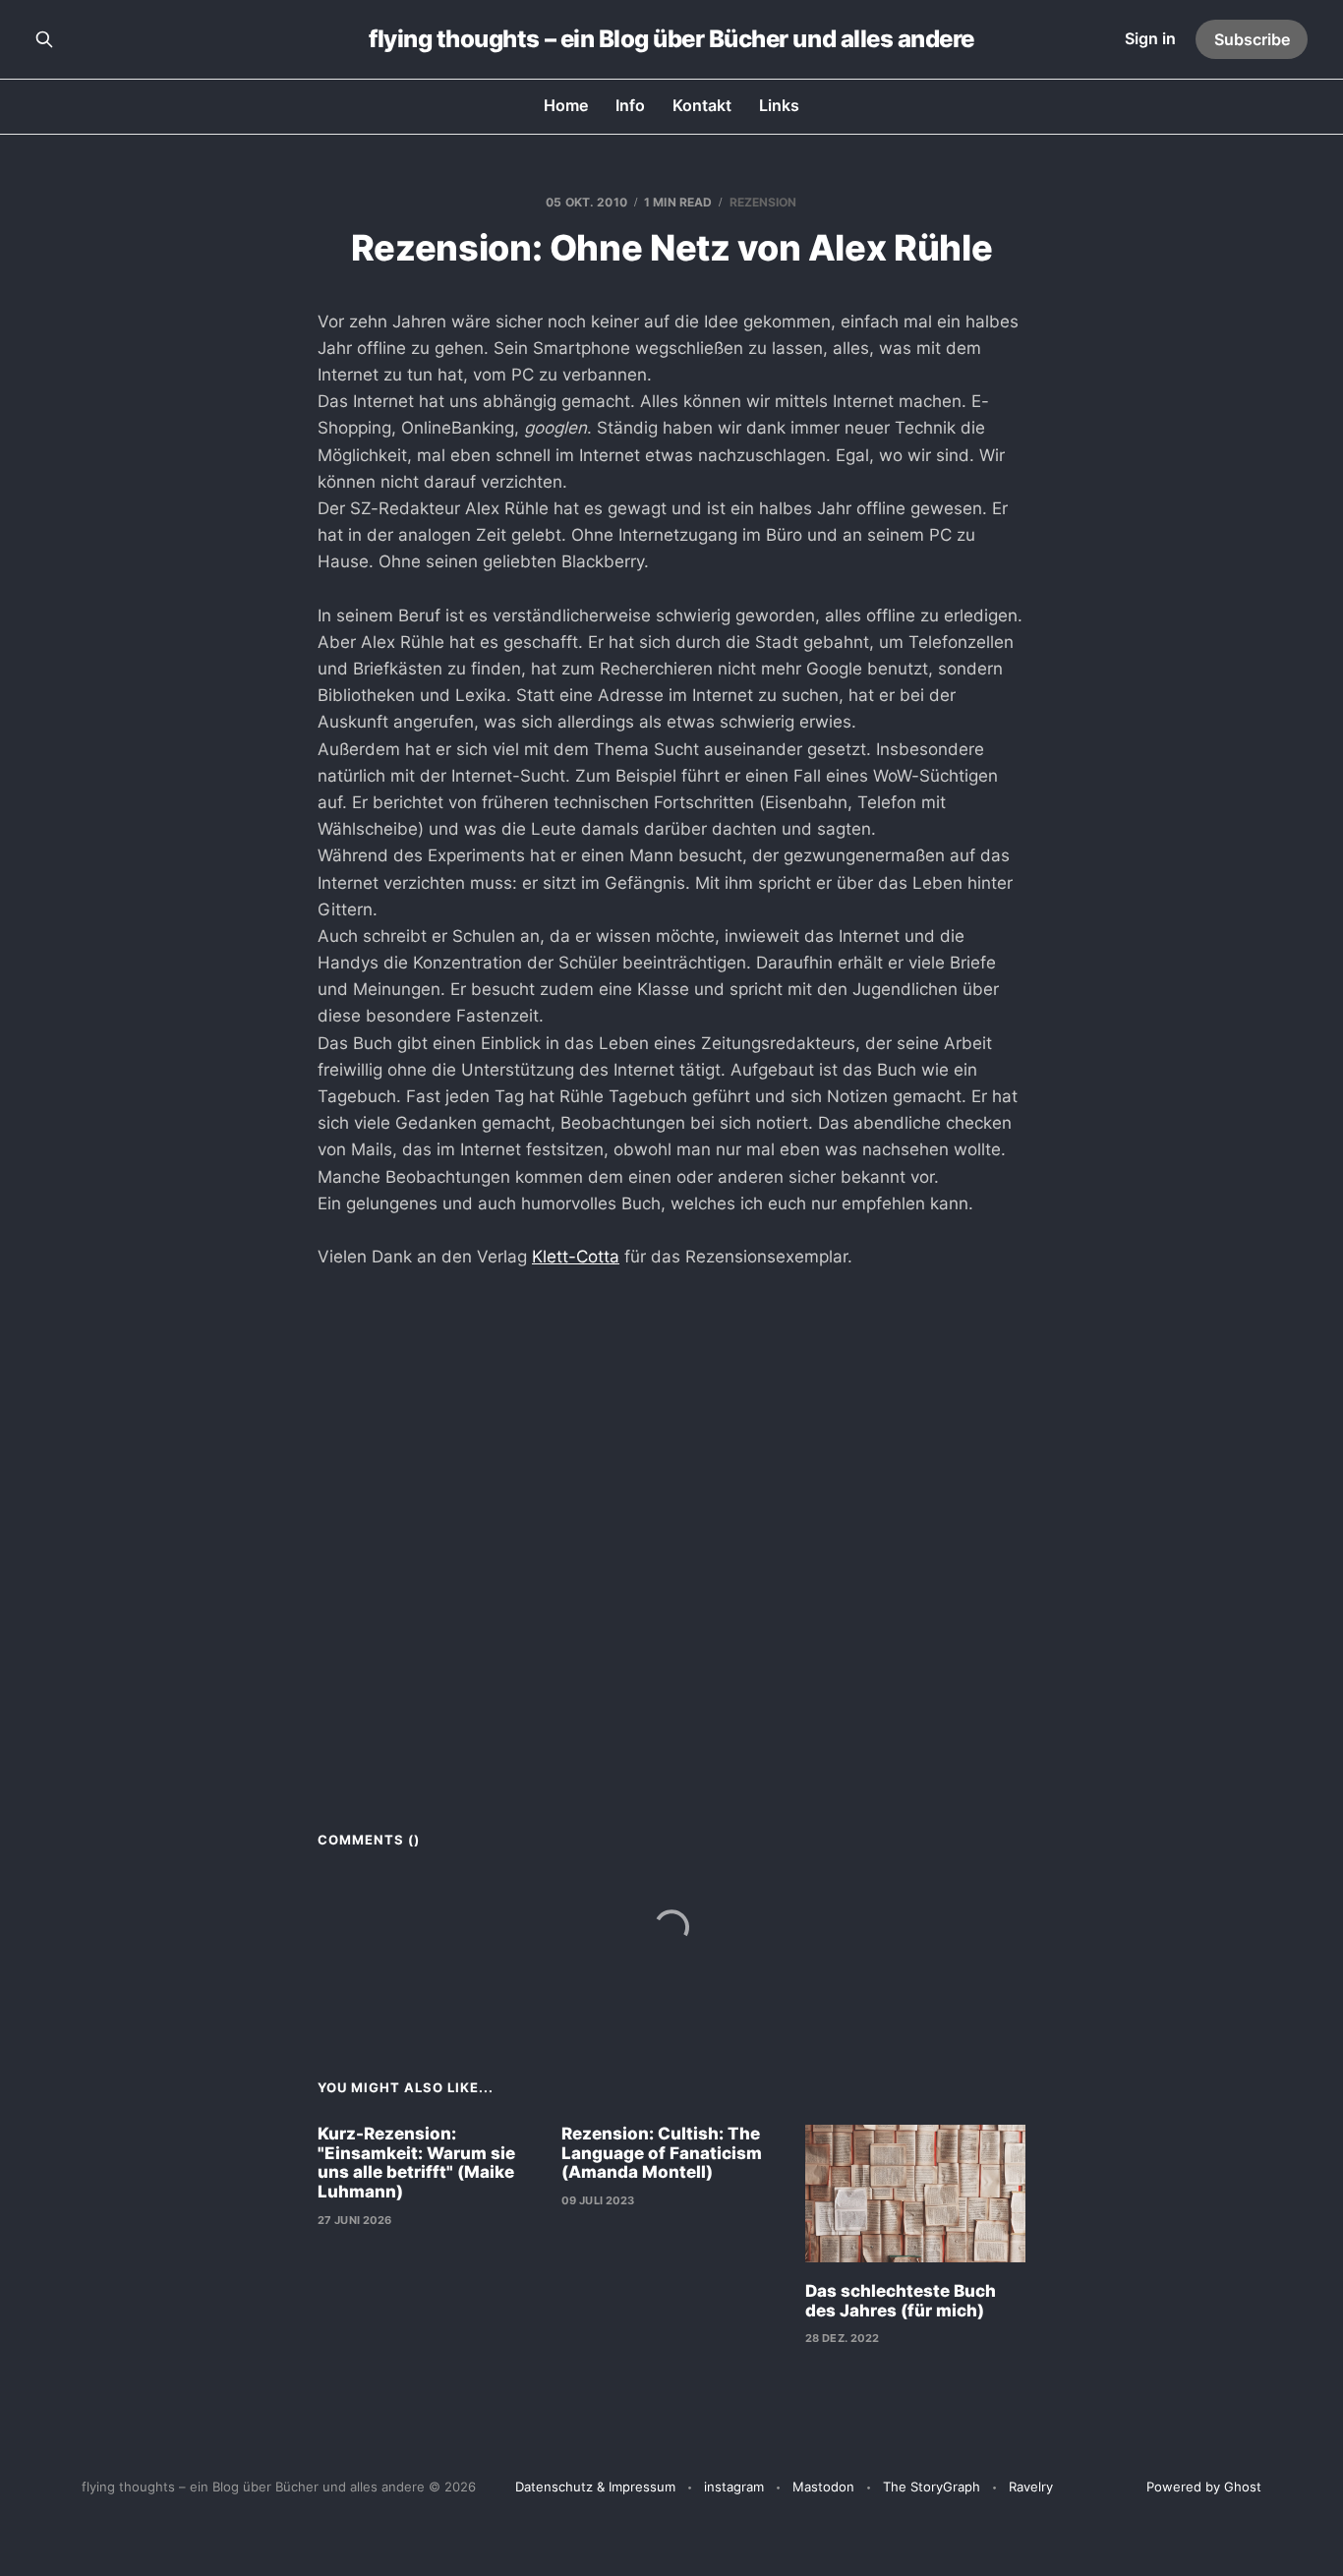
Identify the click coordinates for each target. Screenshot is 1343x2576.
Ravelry (1031, 2487)
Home (566, 105)
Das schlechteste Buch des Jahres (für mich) (901, 2301)
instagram (734, 2487)
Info (630, 105)
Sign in (1150, 38)
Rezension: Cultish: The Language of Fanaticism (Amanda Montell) (662, 2153)
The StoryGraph (932, 2487)
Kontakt (702, 105)
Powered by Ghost (1204, 2487)
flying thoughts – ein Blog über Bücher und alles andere (671, 39)
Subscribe (1252, 39)
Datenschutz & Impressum (595, 2487)
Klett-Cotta (576, 1257)
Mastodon (823, 2487)
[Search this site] (44, 39)
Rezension (763, 202)
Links (779, 105)
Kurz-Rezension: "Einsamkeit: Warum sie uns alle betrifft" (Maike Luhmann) (416, 2163)
